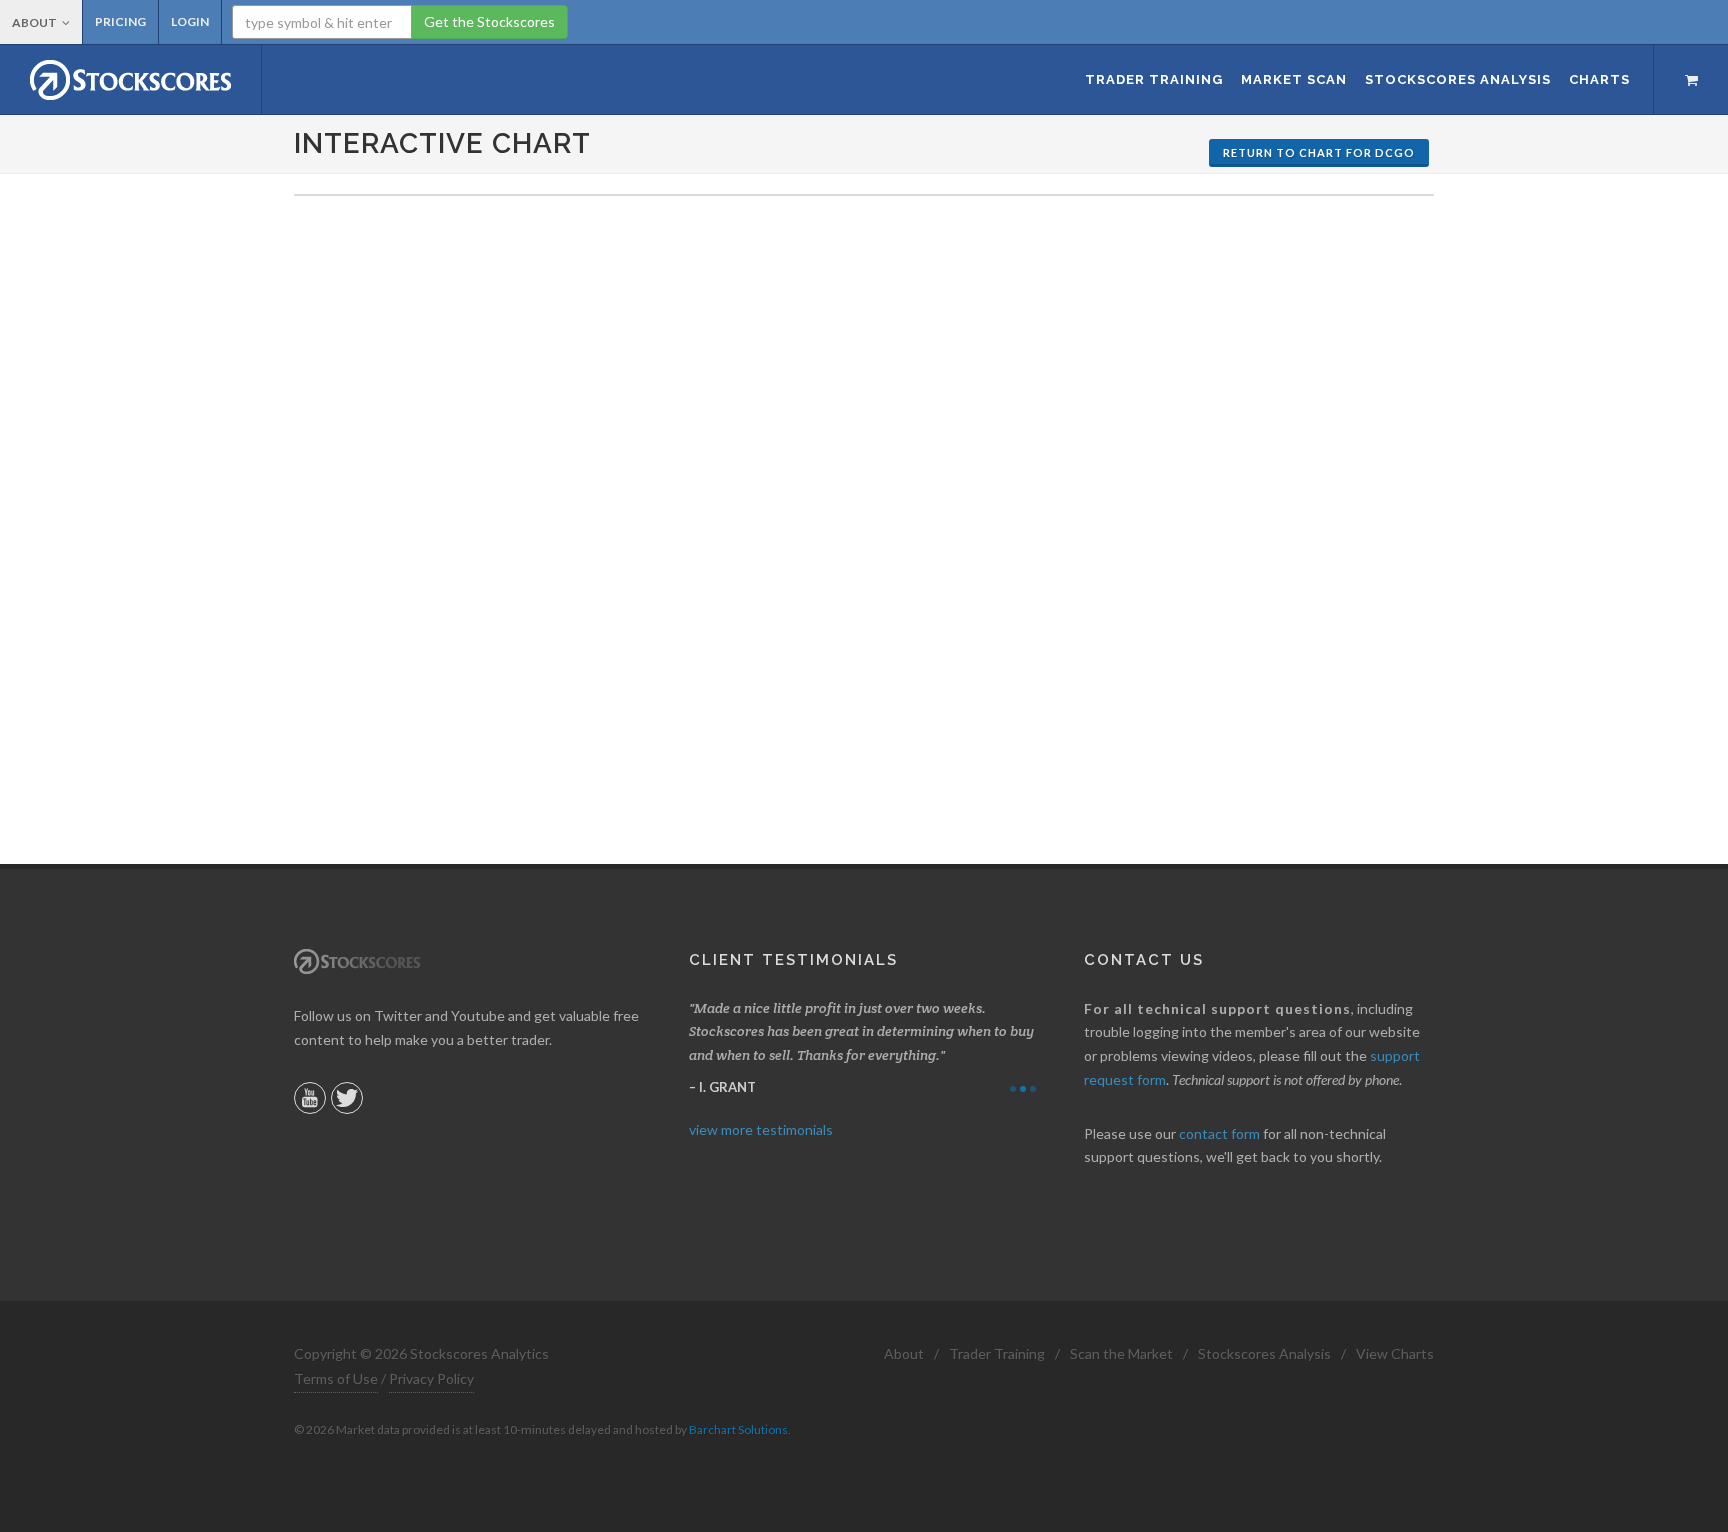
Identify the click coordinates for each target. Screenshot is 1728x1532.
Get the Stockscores (489, 21)
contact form (1219, 1133)
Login (190, 21)
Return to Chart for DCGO (1319, 152)
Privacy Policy (431, 1378)
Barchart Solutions (738, 1429)
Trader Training (997, 1353)
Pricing (120, 21)
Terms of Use (336, 1378)
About (34, 22)
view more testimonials (761, 1129)
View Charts (1395, 1353)
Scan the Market (1121, 1353)
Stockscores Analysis (1264, 1353)
